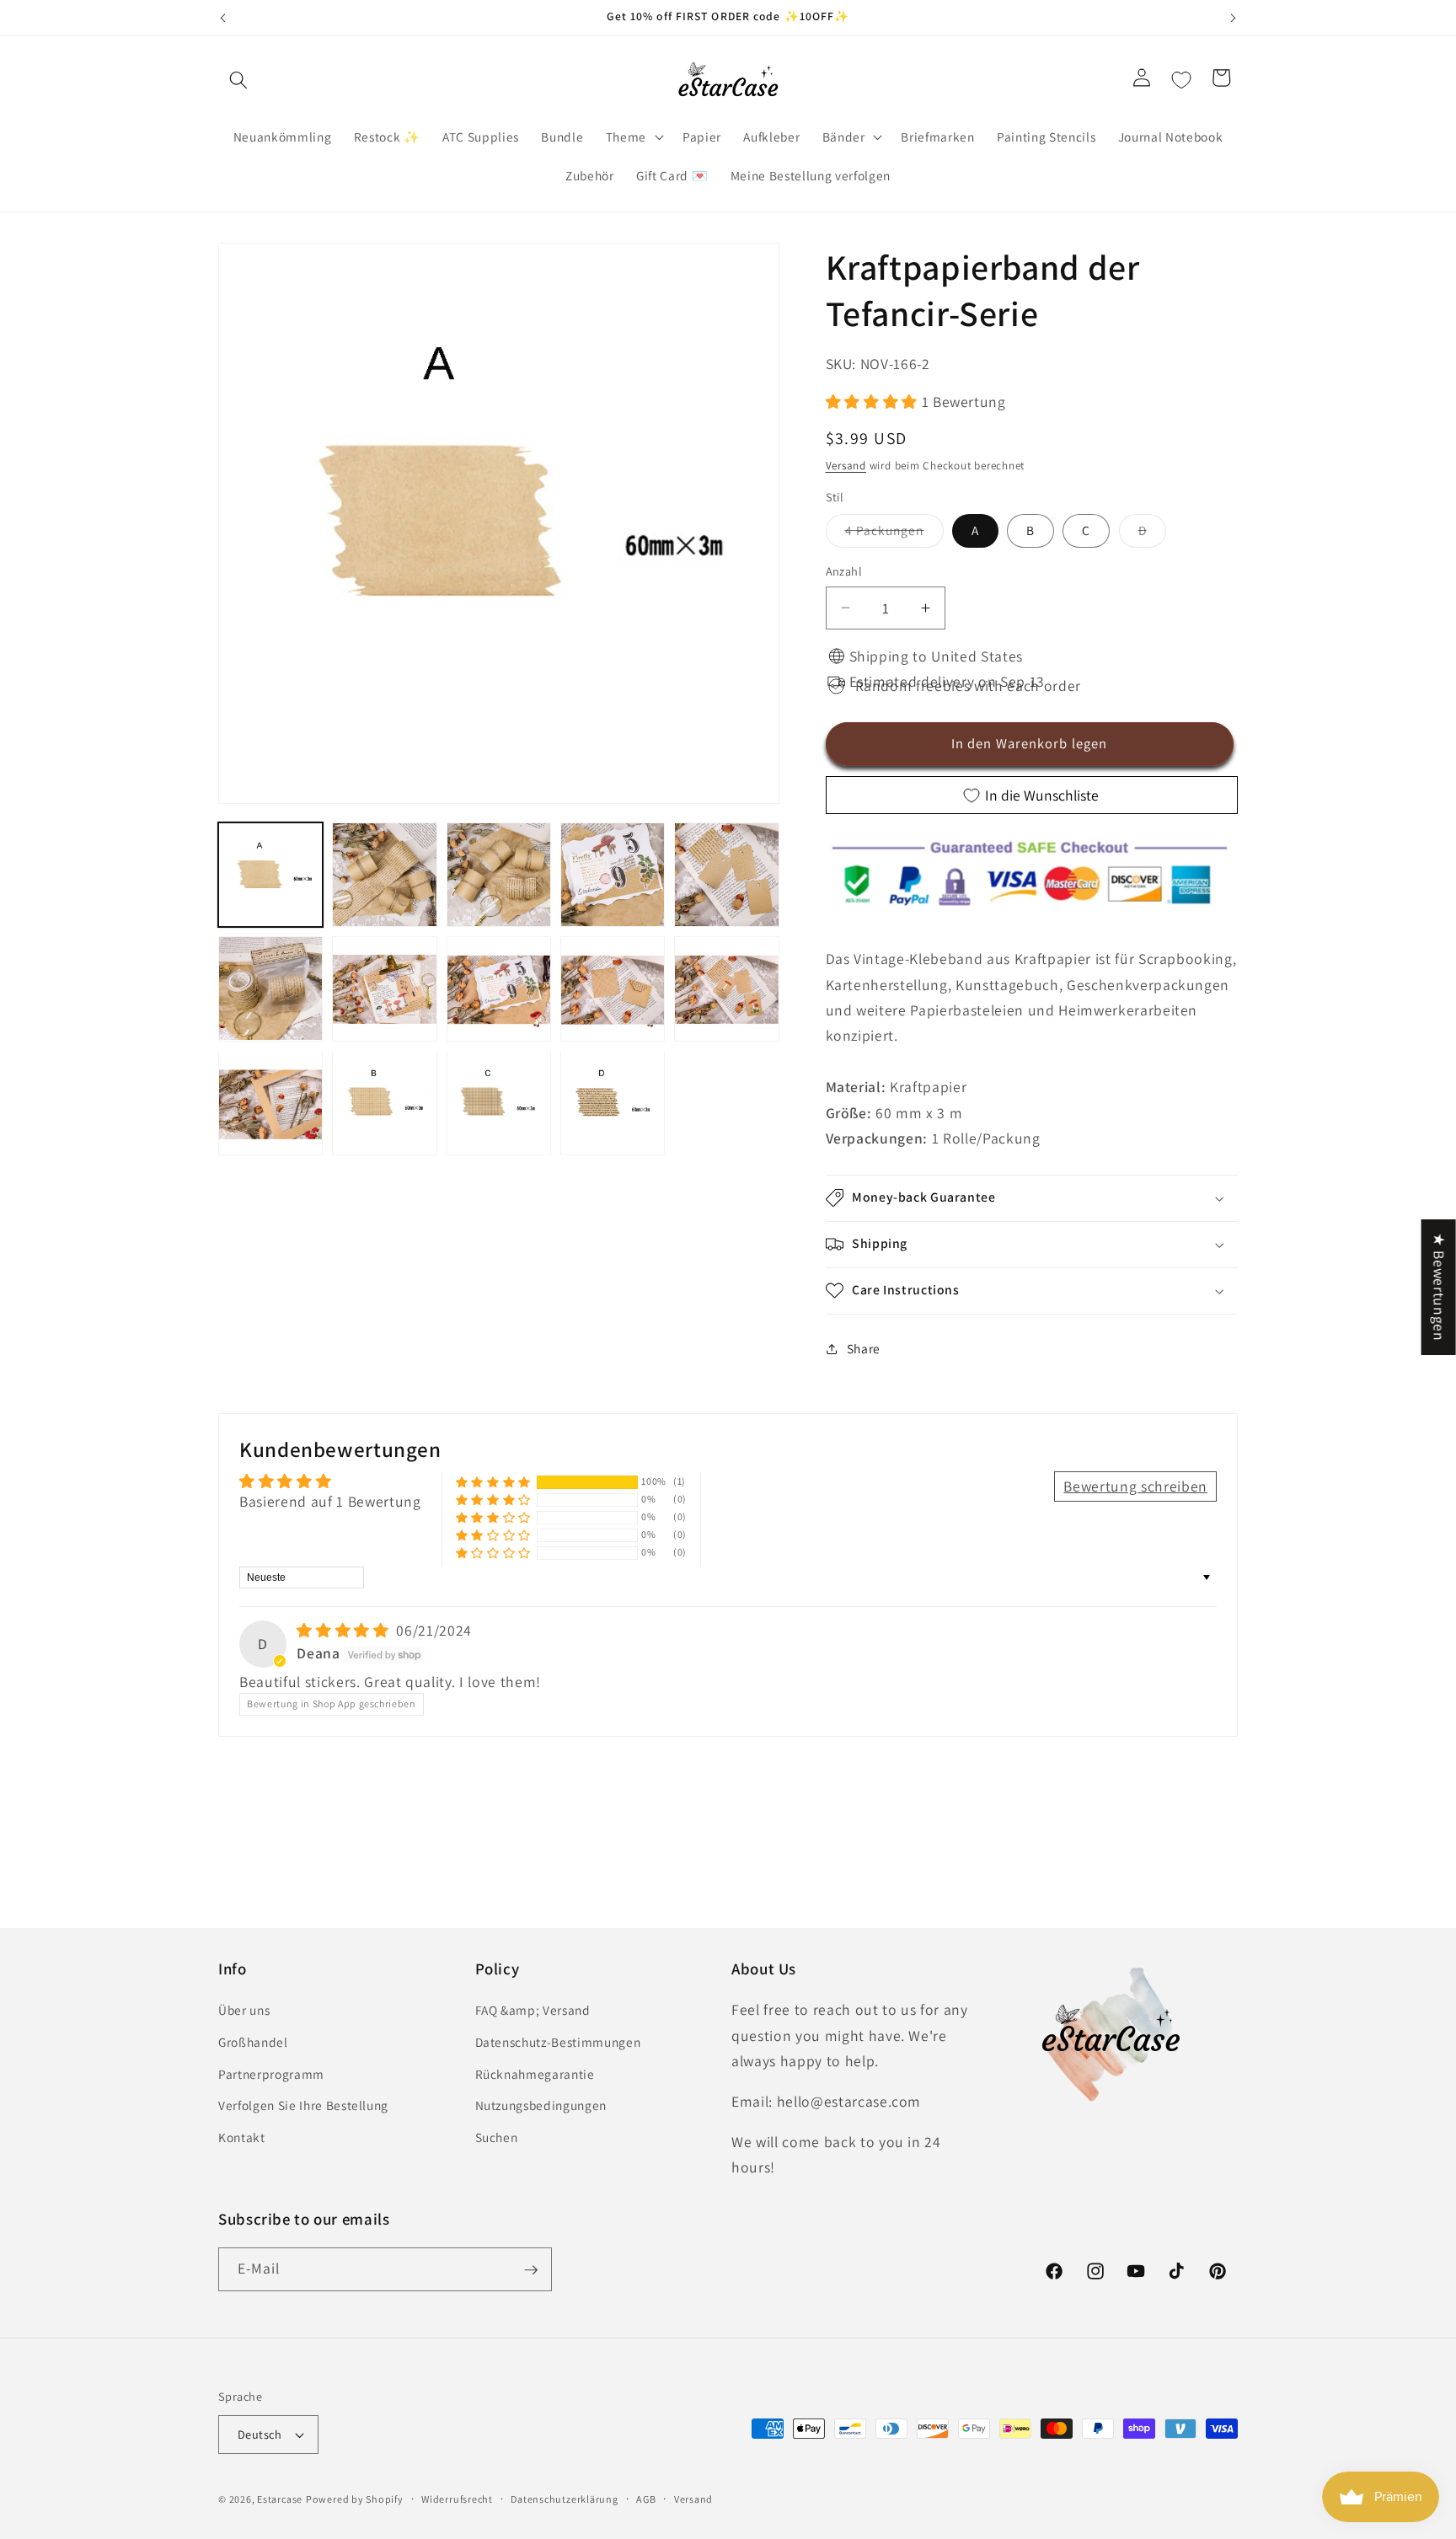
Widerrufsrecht (457, 2499)
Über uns (244, 2011)
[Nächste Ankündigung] (1234, 18)
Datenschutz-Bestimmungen (558, 2042)
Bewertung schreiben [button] (1135, 1486)
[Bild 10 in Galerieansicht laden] (726, 988)
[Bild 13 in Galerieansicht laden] (499, 1102)
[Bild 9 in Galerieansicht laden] (613, 988)
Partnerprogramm (271, 2074)
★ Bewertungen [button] (1440, 1287)
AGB (646, 2499)
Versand (846, 465)
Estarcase (280, 2499)
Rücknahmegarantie (535, 2074)
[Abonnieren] (531, 2270)
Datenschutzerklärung (564, 2499)
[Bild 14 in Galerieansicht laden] (613, 1102)
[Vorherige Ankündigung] (223, 18)
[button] (238, 80)
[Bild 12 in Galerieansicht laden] (384, 1102)
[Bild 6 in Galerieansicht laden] (270, 988)
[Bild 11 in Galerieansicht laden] (270, 1102)
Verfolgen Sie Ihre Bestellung (303, 2106)
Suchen (497, 2137)
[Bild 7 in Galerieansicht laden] (384, 988)
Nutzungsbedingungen (541, 2106)
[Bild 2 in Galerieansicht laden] (384, 875)
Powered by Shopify (355, 2499)
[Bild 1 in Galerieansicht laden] (270, 875)
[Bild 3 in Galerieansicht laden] (499, 875)
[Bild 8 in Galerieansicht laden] (499, 988)
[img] (345, 1630)
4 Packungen (894, 534)
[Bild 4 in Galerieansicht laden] (613, 875)
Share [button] (864, 1348)
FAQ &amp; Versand (533, 2011)
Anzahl (844, 571)
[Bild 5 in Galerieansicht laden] (726, 875)
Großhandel (253, 2042)
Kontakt (242, 2137)
